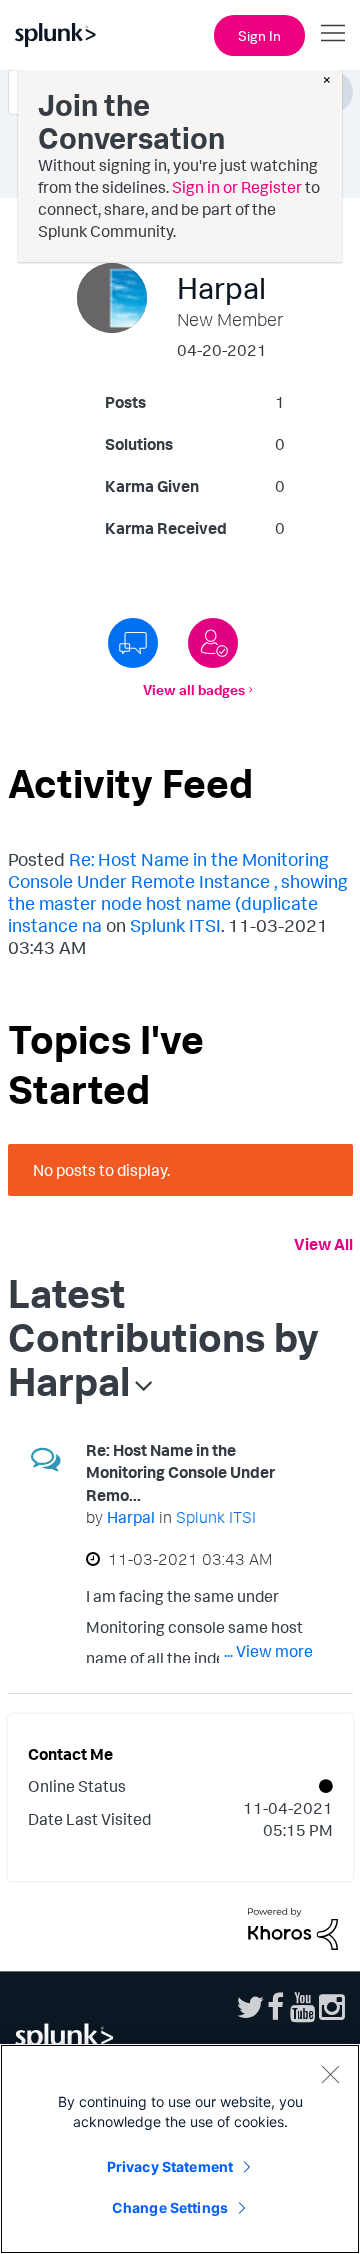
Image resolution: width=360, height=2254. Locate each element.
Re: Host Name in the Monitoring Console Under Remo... (180, 1472)
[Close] (330, 2074)
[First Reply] (133, 643)
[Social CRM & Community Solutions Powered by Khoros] (293, 1927)
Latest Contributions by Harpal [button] (163, 1337)
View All (323, 1244)
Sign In (259, 35)
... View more (268, 1651)
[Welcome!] (213, 643)
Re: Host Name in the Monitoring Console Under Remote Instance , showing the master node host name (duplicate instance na (178, 892)
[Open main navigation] (333, 33)
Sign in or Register (237, 187)
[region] (180, 2149)
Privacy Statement (170, 2166)
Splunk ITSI (175, 925)
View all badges (194, 689)
